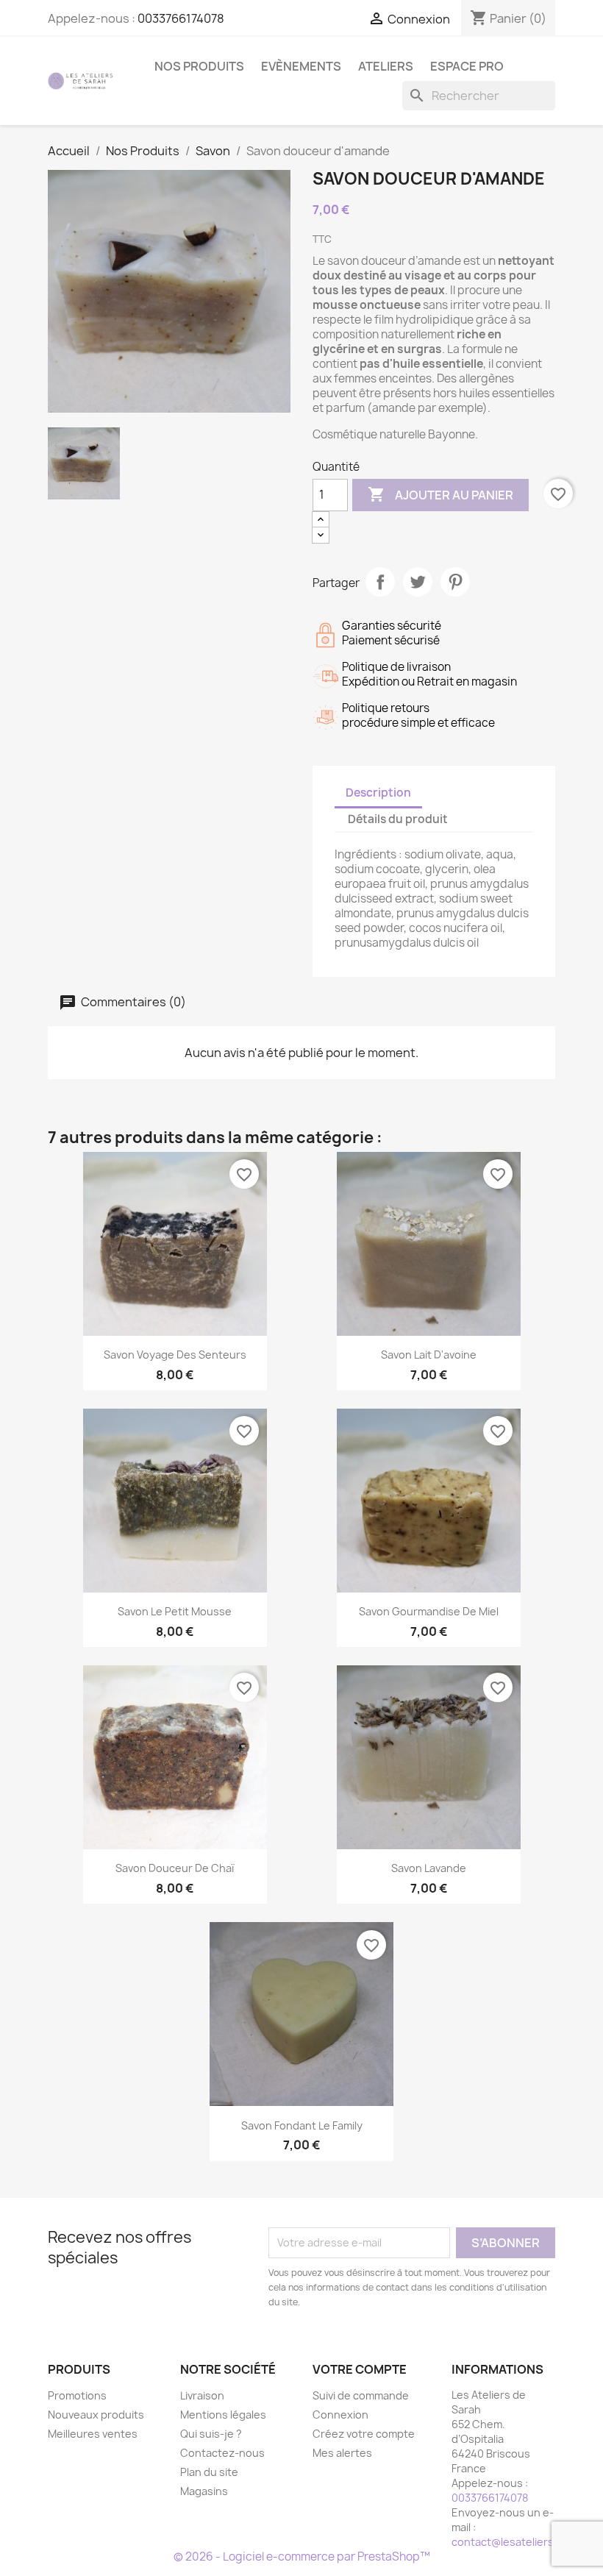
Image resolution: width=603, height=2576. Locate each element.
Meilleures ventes (93, 2434)
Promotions (77, 2395)
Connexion (340, 2415)
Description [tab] (378, 793)
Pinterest (455, 582)
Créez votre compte (364, 2434)
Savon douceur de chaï (175, 1868)
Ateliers (386, 66)
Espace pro (467, 66)
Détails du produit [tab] (398, 819)
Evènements (301, 66)
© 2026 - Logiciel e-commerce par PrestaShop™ (302, 2557)
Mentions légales (223, 2415)
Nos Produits (199, 66)
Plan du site (209, 2472)
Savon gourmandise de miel (429, 1611)
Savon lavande (429, 1868)
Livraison (202, 2395)
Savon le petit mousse (175, 1611)
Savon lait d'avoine (429, 1355)
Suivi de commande (361, 2395)
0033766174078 (181, 18)
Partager (380, 582)
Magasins (204, 2491)
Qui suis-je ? (211, 2434)
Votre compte (360, 2369)
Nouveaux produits (96, 2415)
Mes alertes (342, 2453)
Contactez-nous (222, 2453)
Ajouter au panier (440, 494)
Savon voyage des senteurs (175, 1355)
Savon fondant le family (302, 2125)
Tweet (418, 582)
